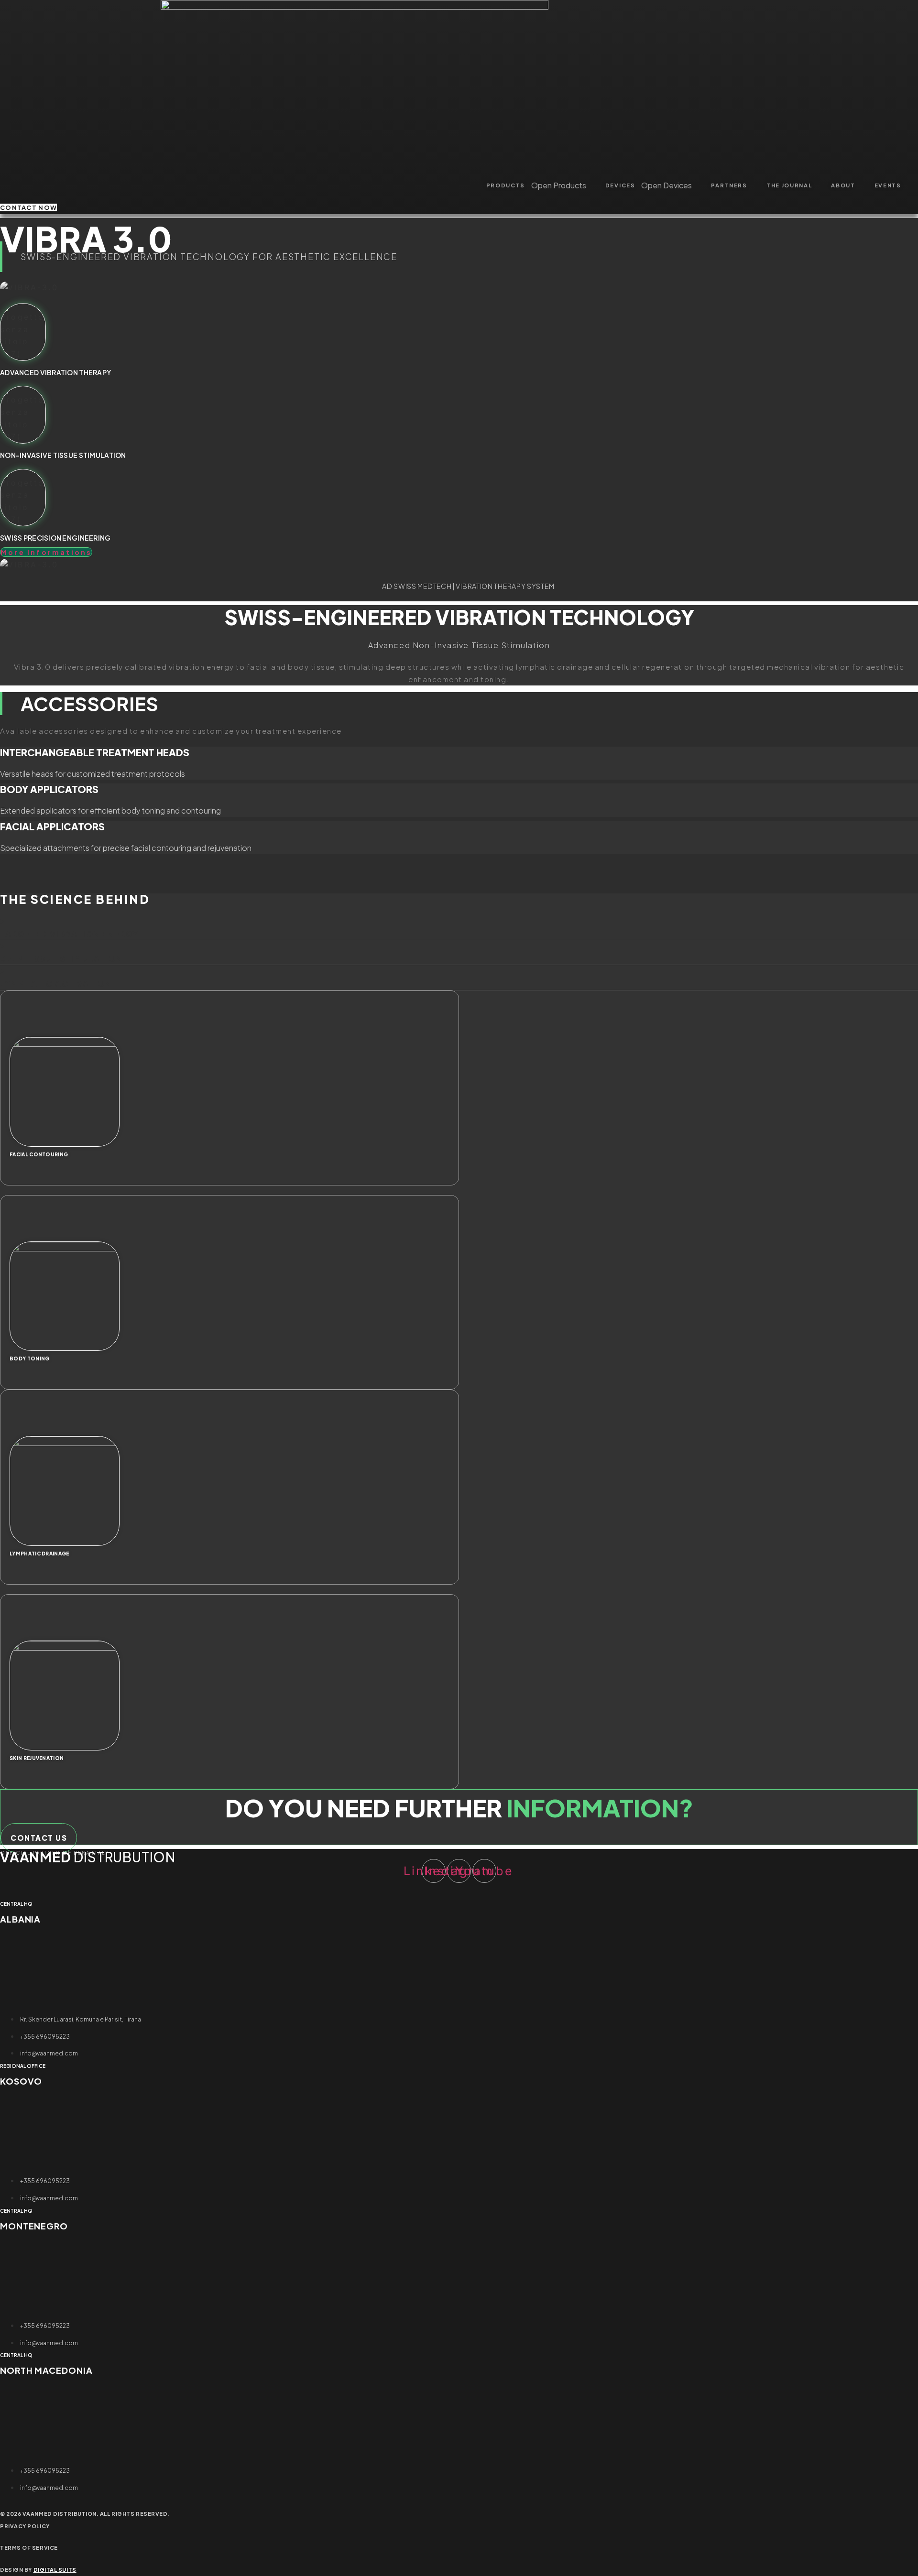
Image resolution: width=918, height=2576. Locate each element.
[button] (459, 864)
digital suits (55, 2570)
